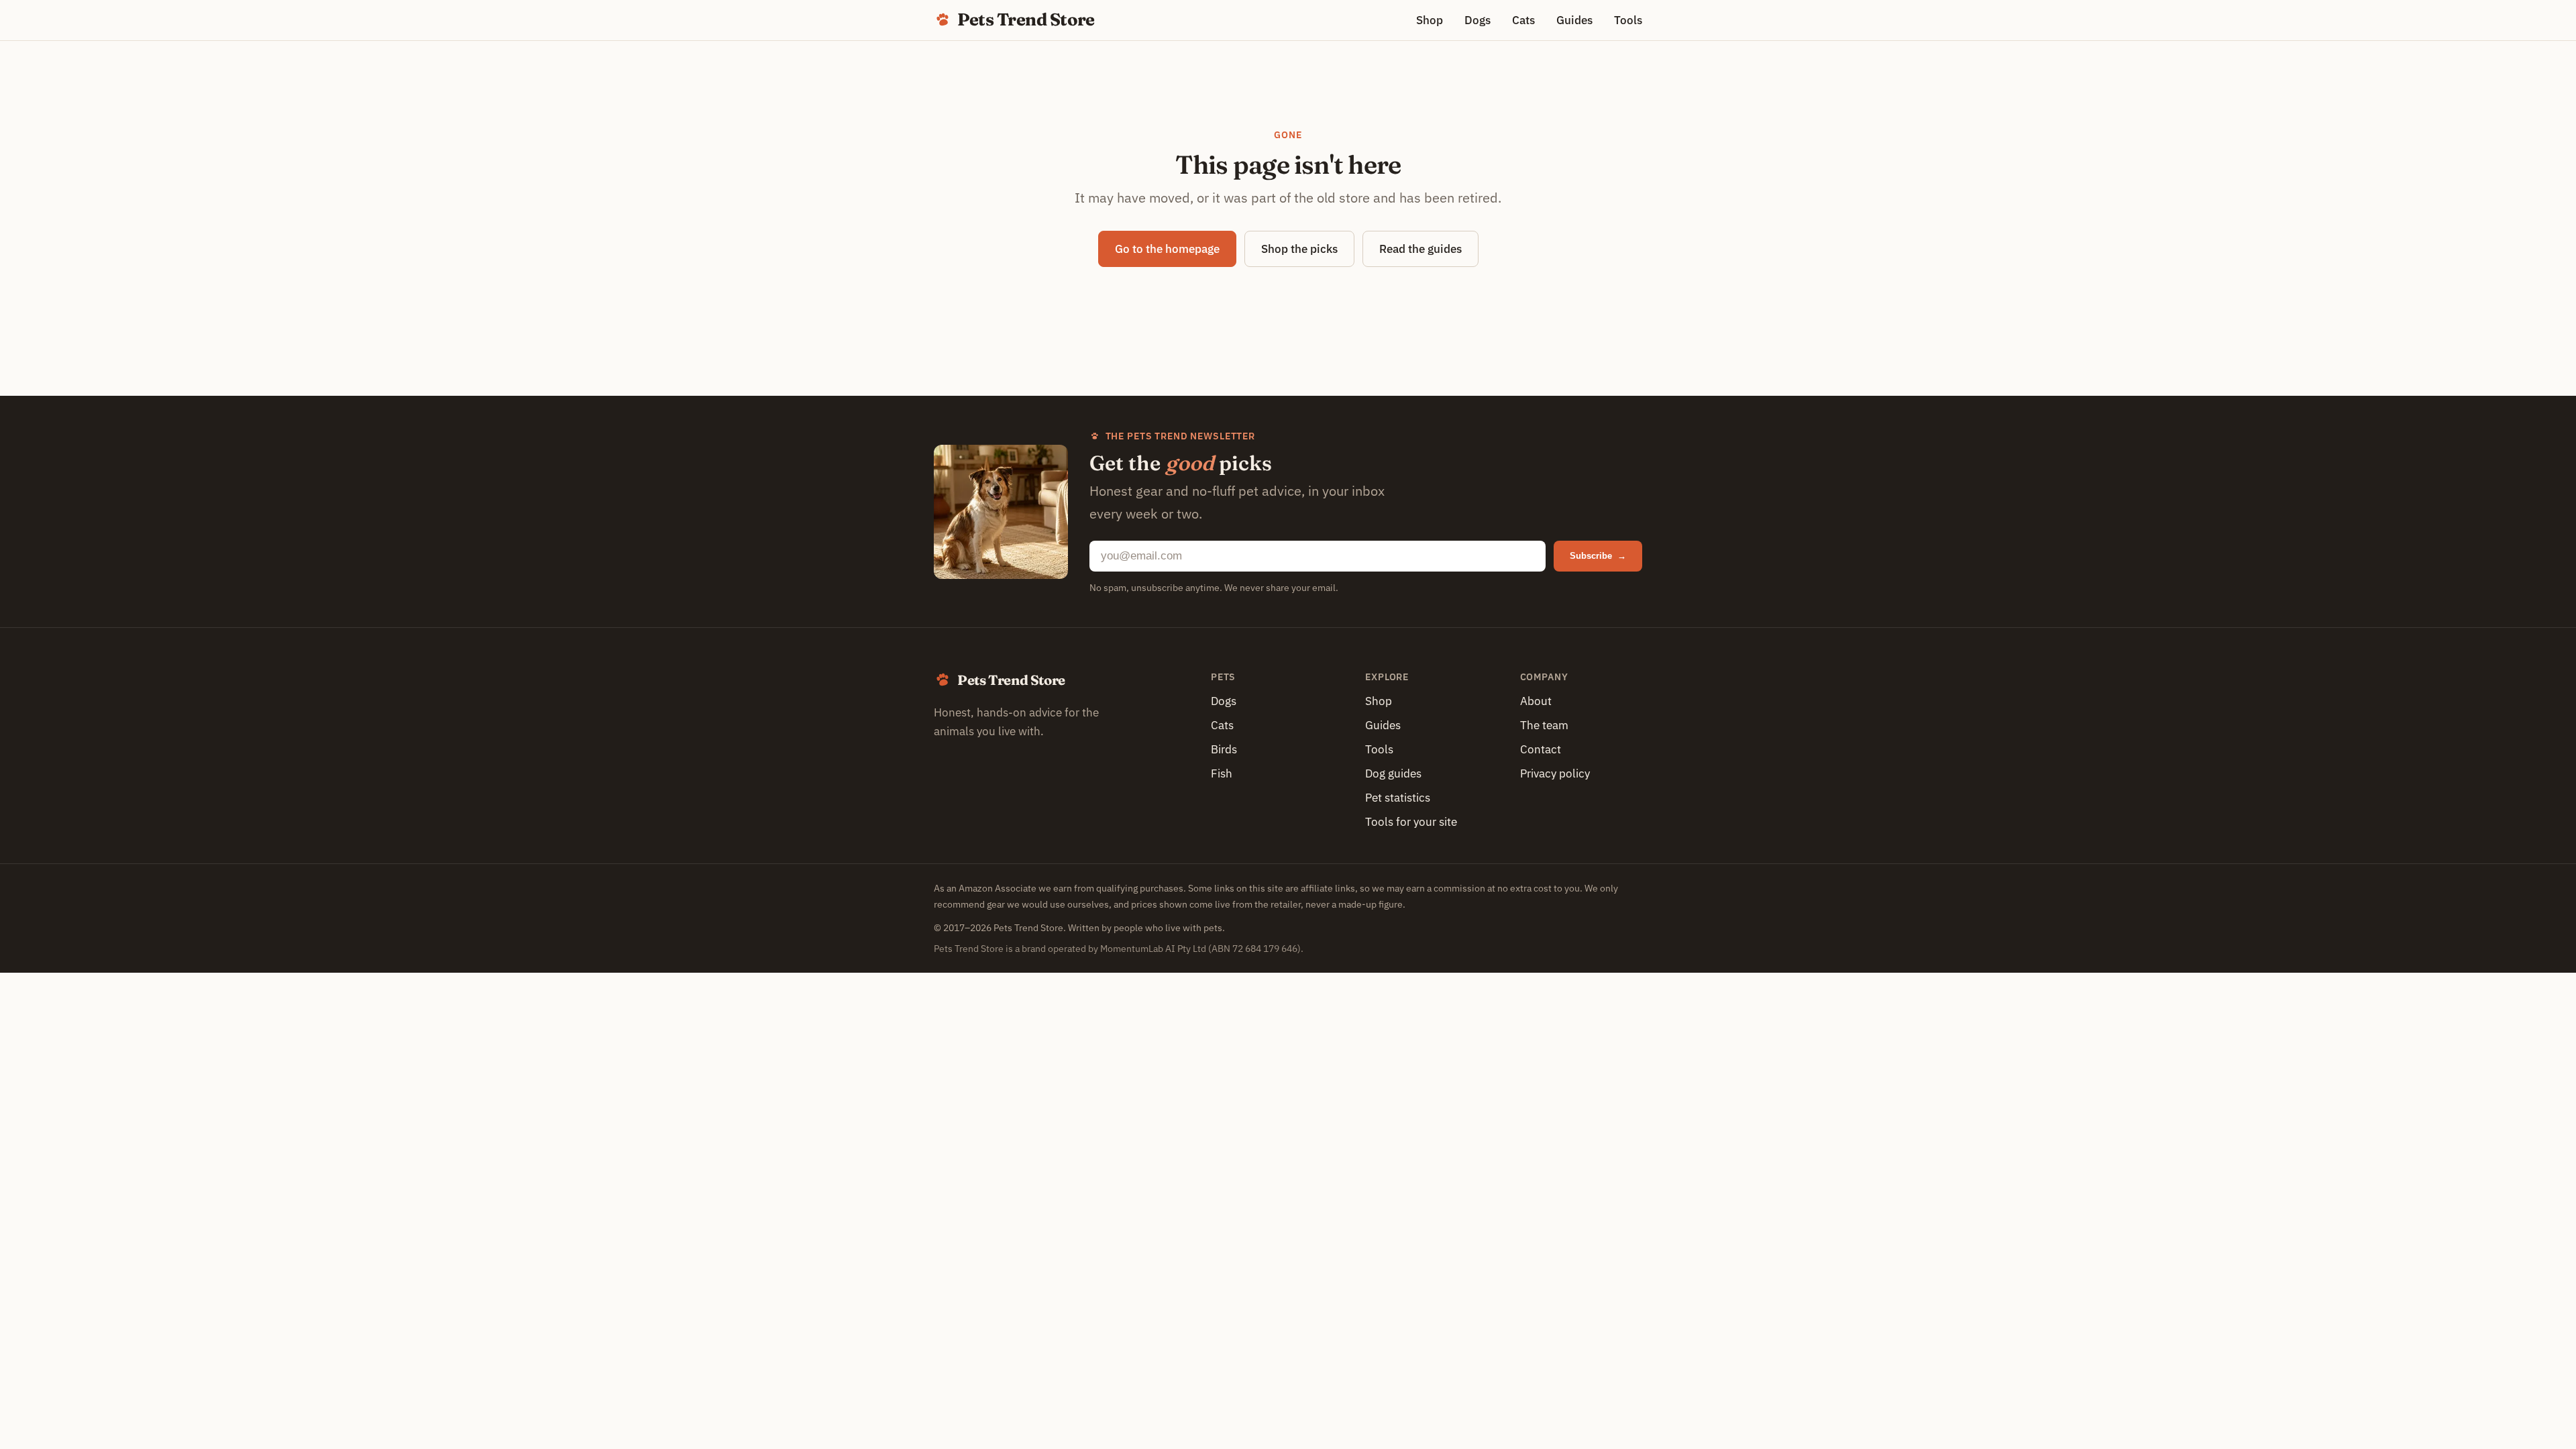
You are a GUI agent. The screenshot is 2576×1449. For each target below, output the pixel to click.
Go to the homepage (1167, 249)
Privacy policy (1555, 773)
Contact (1541, 749)
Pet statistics (1398, 798)
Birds (1224, 749)
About (1536, 701)
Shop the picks (1299, 249)
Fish (1222, 773)
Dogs (1478, 20)
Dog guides (1393, 773)
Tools (1628, 20)
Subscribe (1598, 556)
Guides (1574, 20)
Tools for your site (1411, 822)
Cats (1523, 20)
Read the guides (1420, 249)
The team (1544, 725)
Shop (1430, 20)
